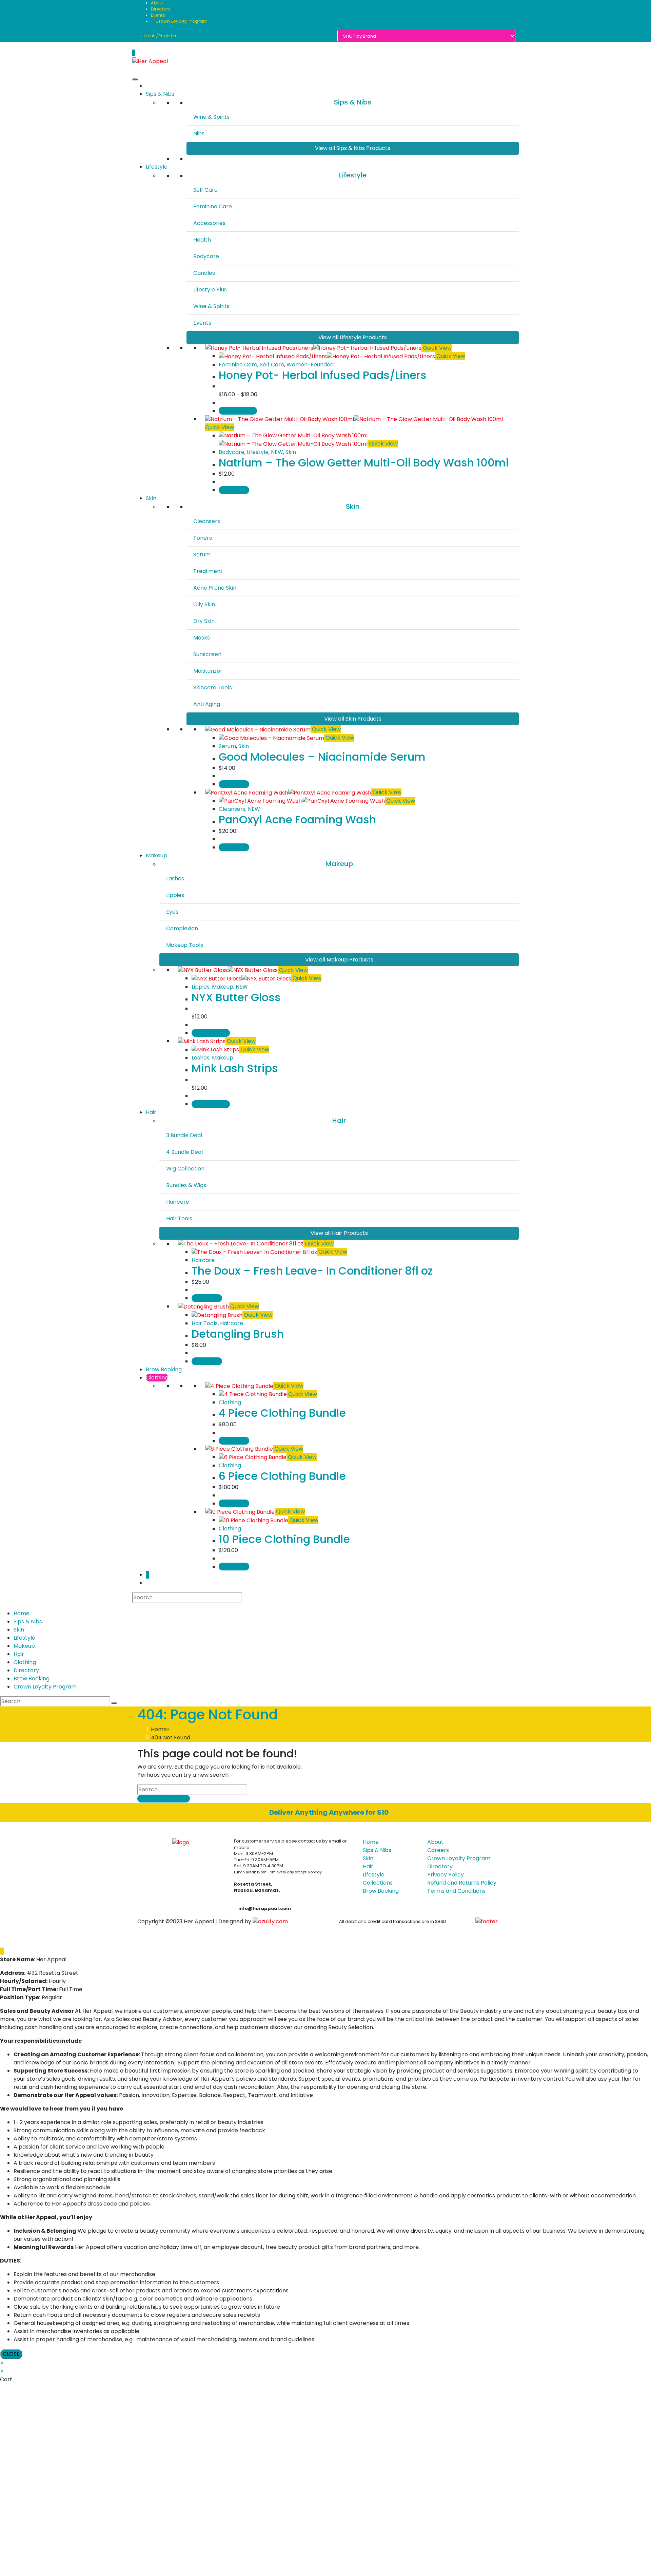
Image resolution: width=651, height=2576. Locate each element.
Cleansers (207, 521)
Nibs (199, 133)
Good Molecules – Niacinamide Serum (322, 757)
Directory (161, 9)
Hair (151, 1112)
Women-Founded (310, 365)
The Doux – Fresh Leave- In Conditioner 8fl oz (312, 1271)
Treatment (208, 571)
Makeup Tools (185, 945)
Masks (202, 638)
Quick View (437, 348)
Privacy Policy (446, 1875)
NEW (277, 452)
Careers (438, 1850)
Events (158, 15)
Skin (291, 452)
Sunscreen (207, 654)
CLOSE (11, 2354)
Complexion (182, 928)
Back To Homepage (164, 1799)
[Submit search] (114, 1703)
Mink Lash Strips (235, 1068)
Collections (378, 1883)
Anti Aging (207, 704)
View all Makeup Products (339, 960)
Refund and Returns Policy (462, 1883)
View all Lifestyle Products (353, 337)
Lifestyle (157, 167)
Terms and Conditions (456, 1891)
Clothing (157, 1378)
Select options (238, 411)
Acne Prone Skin (215, 588)
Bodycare (206, 256)
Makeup (156, 855)
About (157, 3)
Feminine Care (213, 206)
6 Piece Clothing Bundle (282, 1476)
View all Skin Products (353, 719)
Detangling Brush (238, 1334)
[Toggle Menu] (135, 79)
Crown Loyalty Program (181, 21)
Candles (204, 273)
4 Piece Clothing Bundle (282, 1413)
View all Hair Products (339, 1233)
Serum (202, 555)
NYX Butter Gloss (236, 997)
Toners (203, 538)
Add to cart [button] (234, 490)
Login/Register (160, 36)
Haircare (178, 1202)
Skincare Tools (213, 688)
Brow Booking (164, 1369)
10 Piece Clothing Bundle (284, 1539)
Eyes (172, 912)
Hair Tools (179, 1218)
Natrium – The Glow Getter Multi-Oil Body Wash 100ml (364, 463)
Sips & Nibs (160, 94)
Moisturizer (208, 671)
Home (22, 1613)
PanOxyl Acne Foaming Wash (297, 819)
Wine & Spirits (211, 117)
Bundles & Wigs (186, 1185)
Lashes (175, 879)
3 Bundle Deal (184, 1135)
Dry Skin (204, 621)
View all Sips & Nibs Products (353, 148)
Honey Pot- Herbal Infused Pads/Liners (323, 375)
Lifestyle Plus (210, 290)
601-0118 (248, 1896)
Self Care (205, 190)
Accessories (209, 223)
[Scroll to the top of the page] (2, 1951)
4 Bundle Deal (184, 1152)
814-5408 (249, 1902)
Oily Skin (204, 604)
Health (202, 240)
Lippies (175, 895)
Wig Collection (185, 1169)
